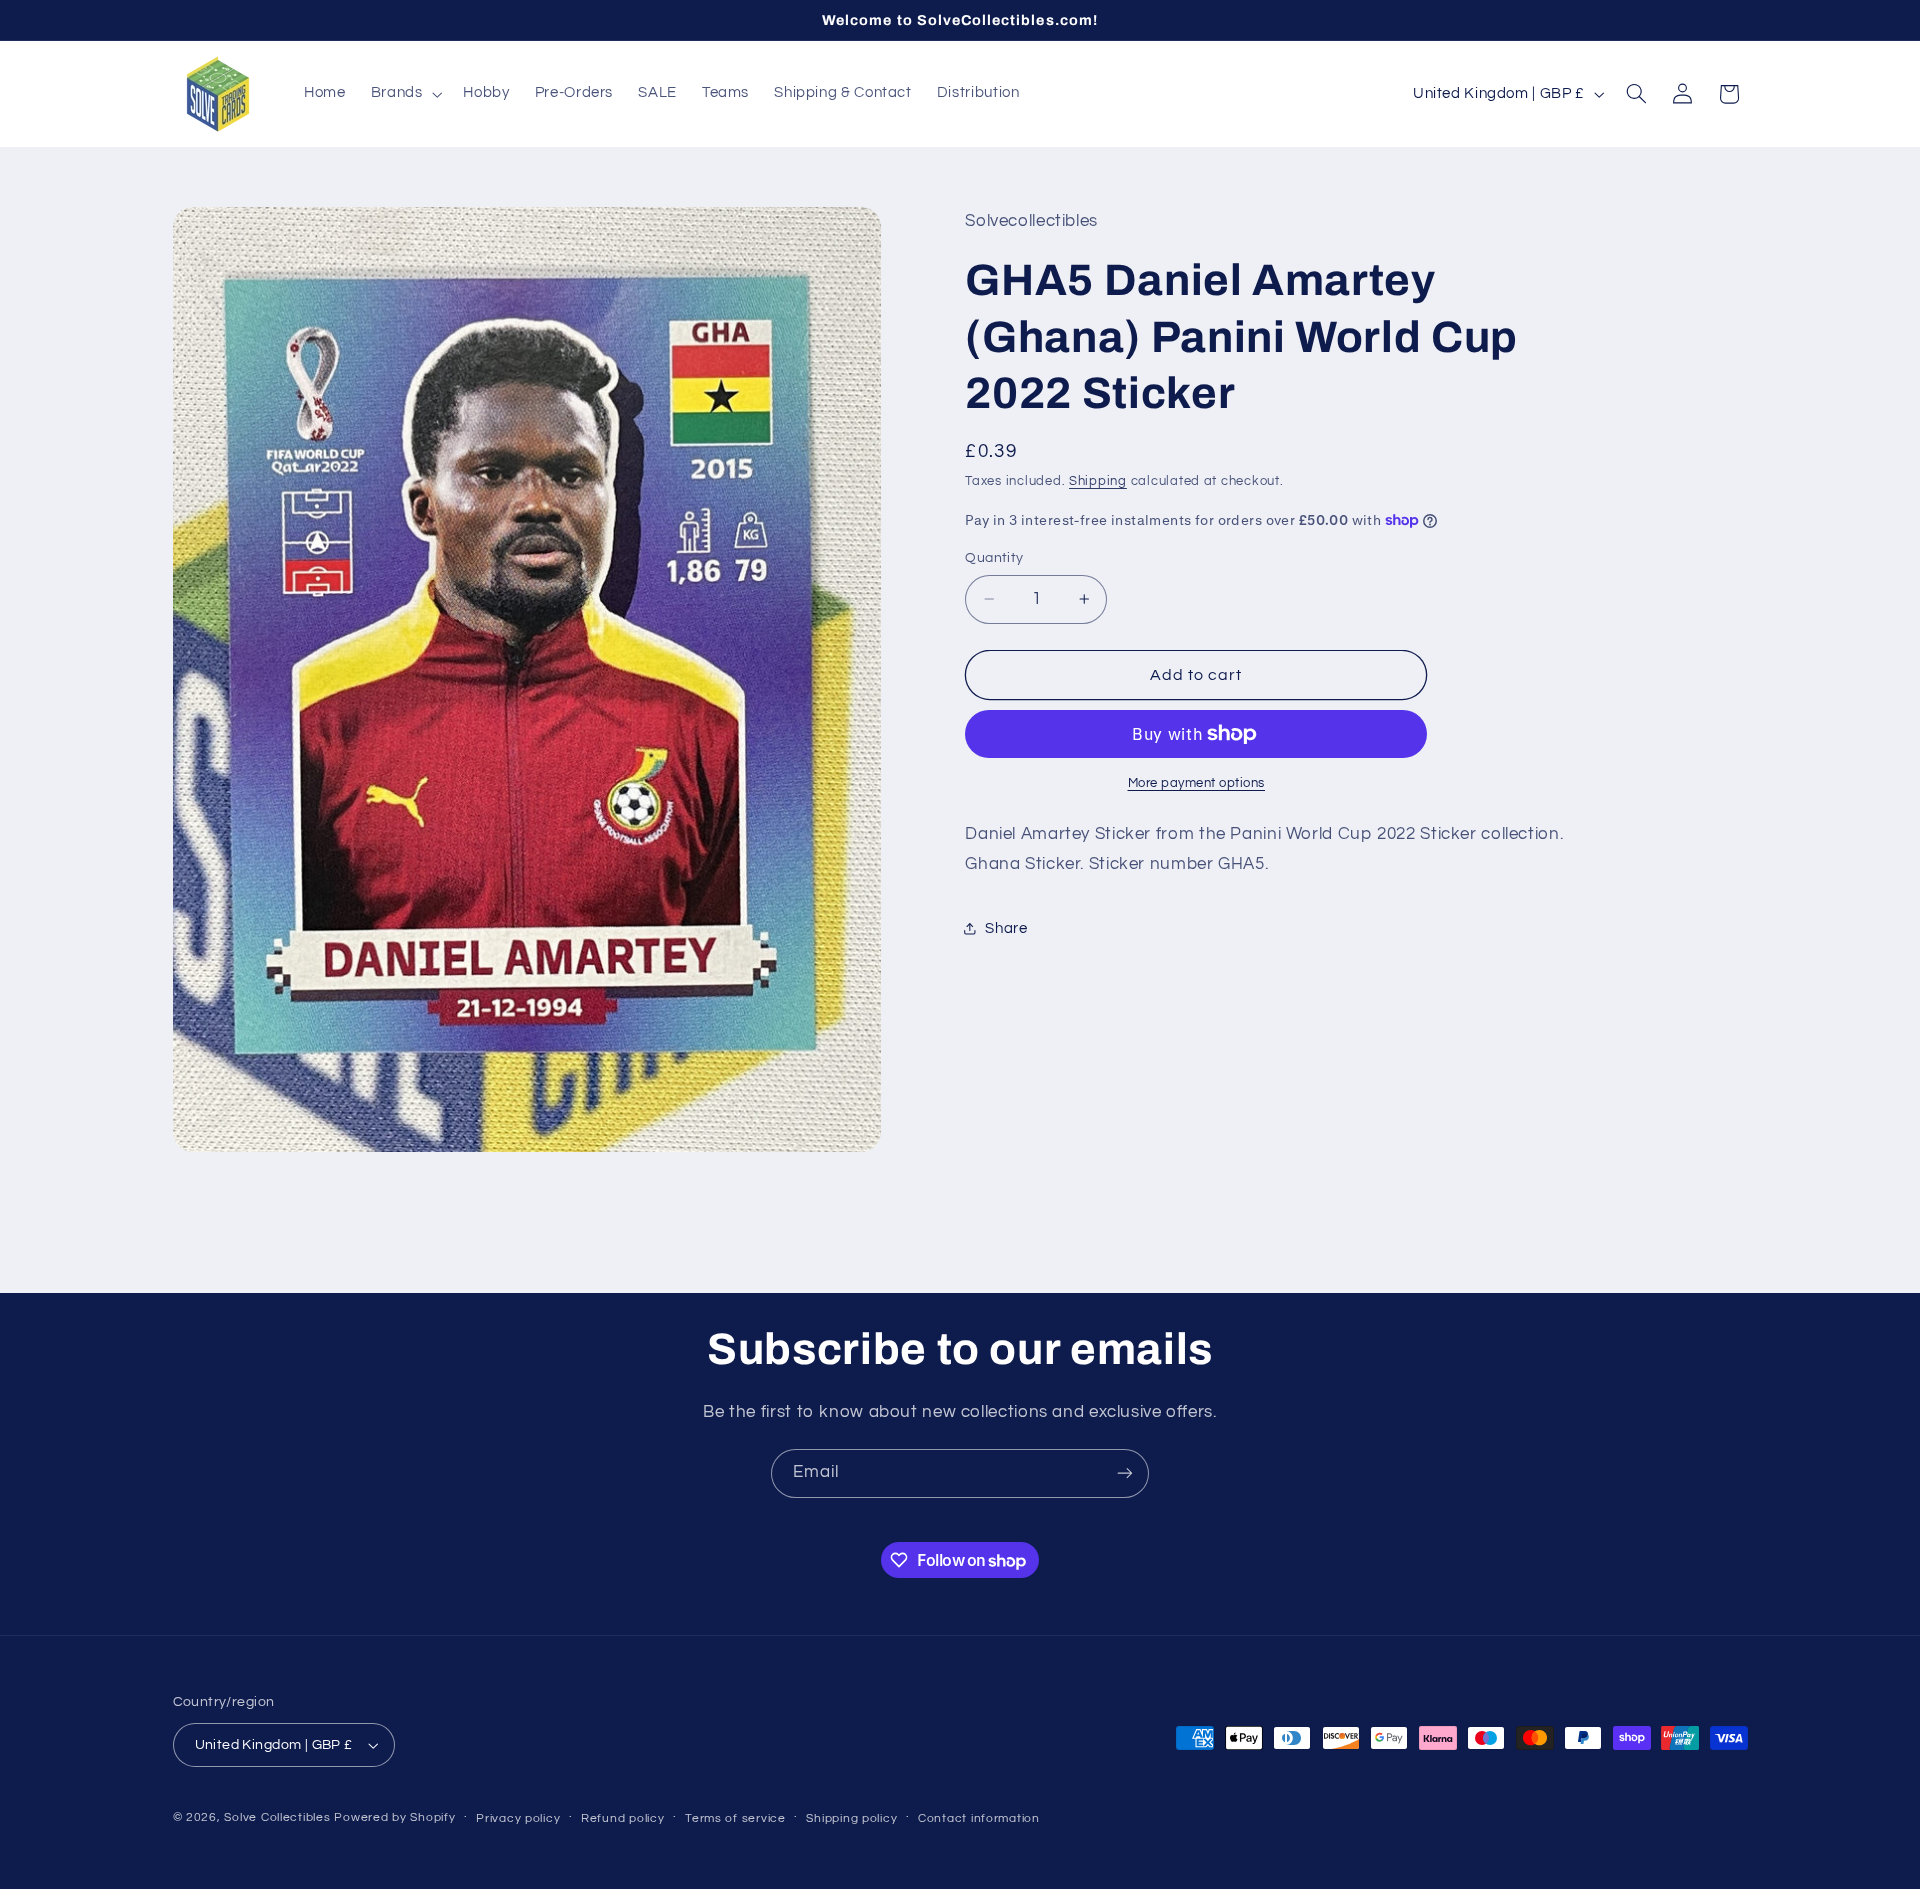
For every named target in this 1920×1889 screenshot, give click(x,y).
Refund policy (623, 1818)
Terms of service (735, 1818)
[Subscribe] (1125, 1473)
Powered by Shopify (394, 1817)
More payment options (1197, 783)
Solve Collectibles (277, 1817)
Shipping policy (851, 1818)
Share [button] (1006, 928)
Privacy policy (518, 1818)
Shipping (1098, 481)
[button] (404, 94)
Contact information (979, 1818)
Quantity (994, 558)
